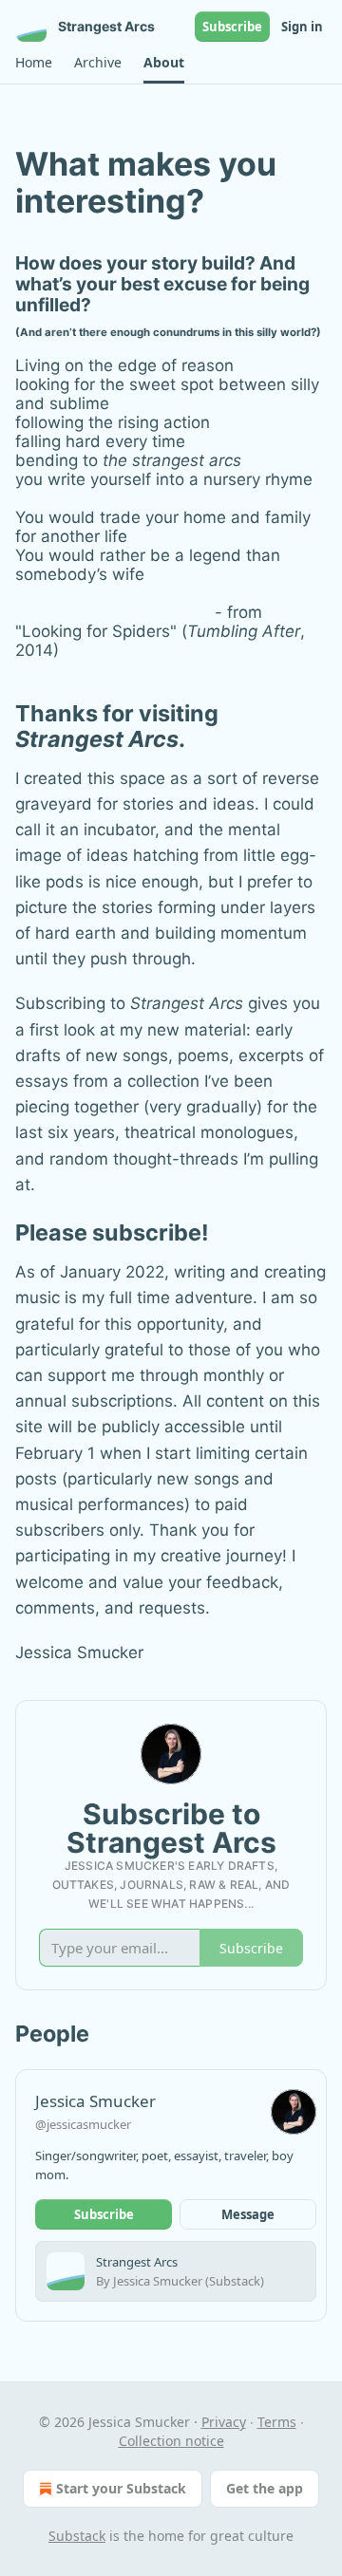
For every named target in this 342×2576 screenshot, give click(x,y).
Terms (277, 2422)
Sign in (302, 27)
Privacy (224, 2422)
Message (248, 2214)
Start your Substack (121, 2488)
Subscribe (232, 27)
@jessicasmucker (83, 2124)
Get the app (265, 2488)
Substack (77, 2536)
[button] (33, 63)
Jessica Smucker (95, 2101)
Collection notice (171, 2441)
